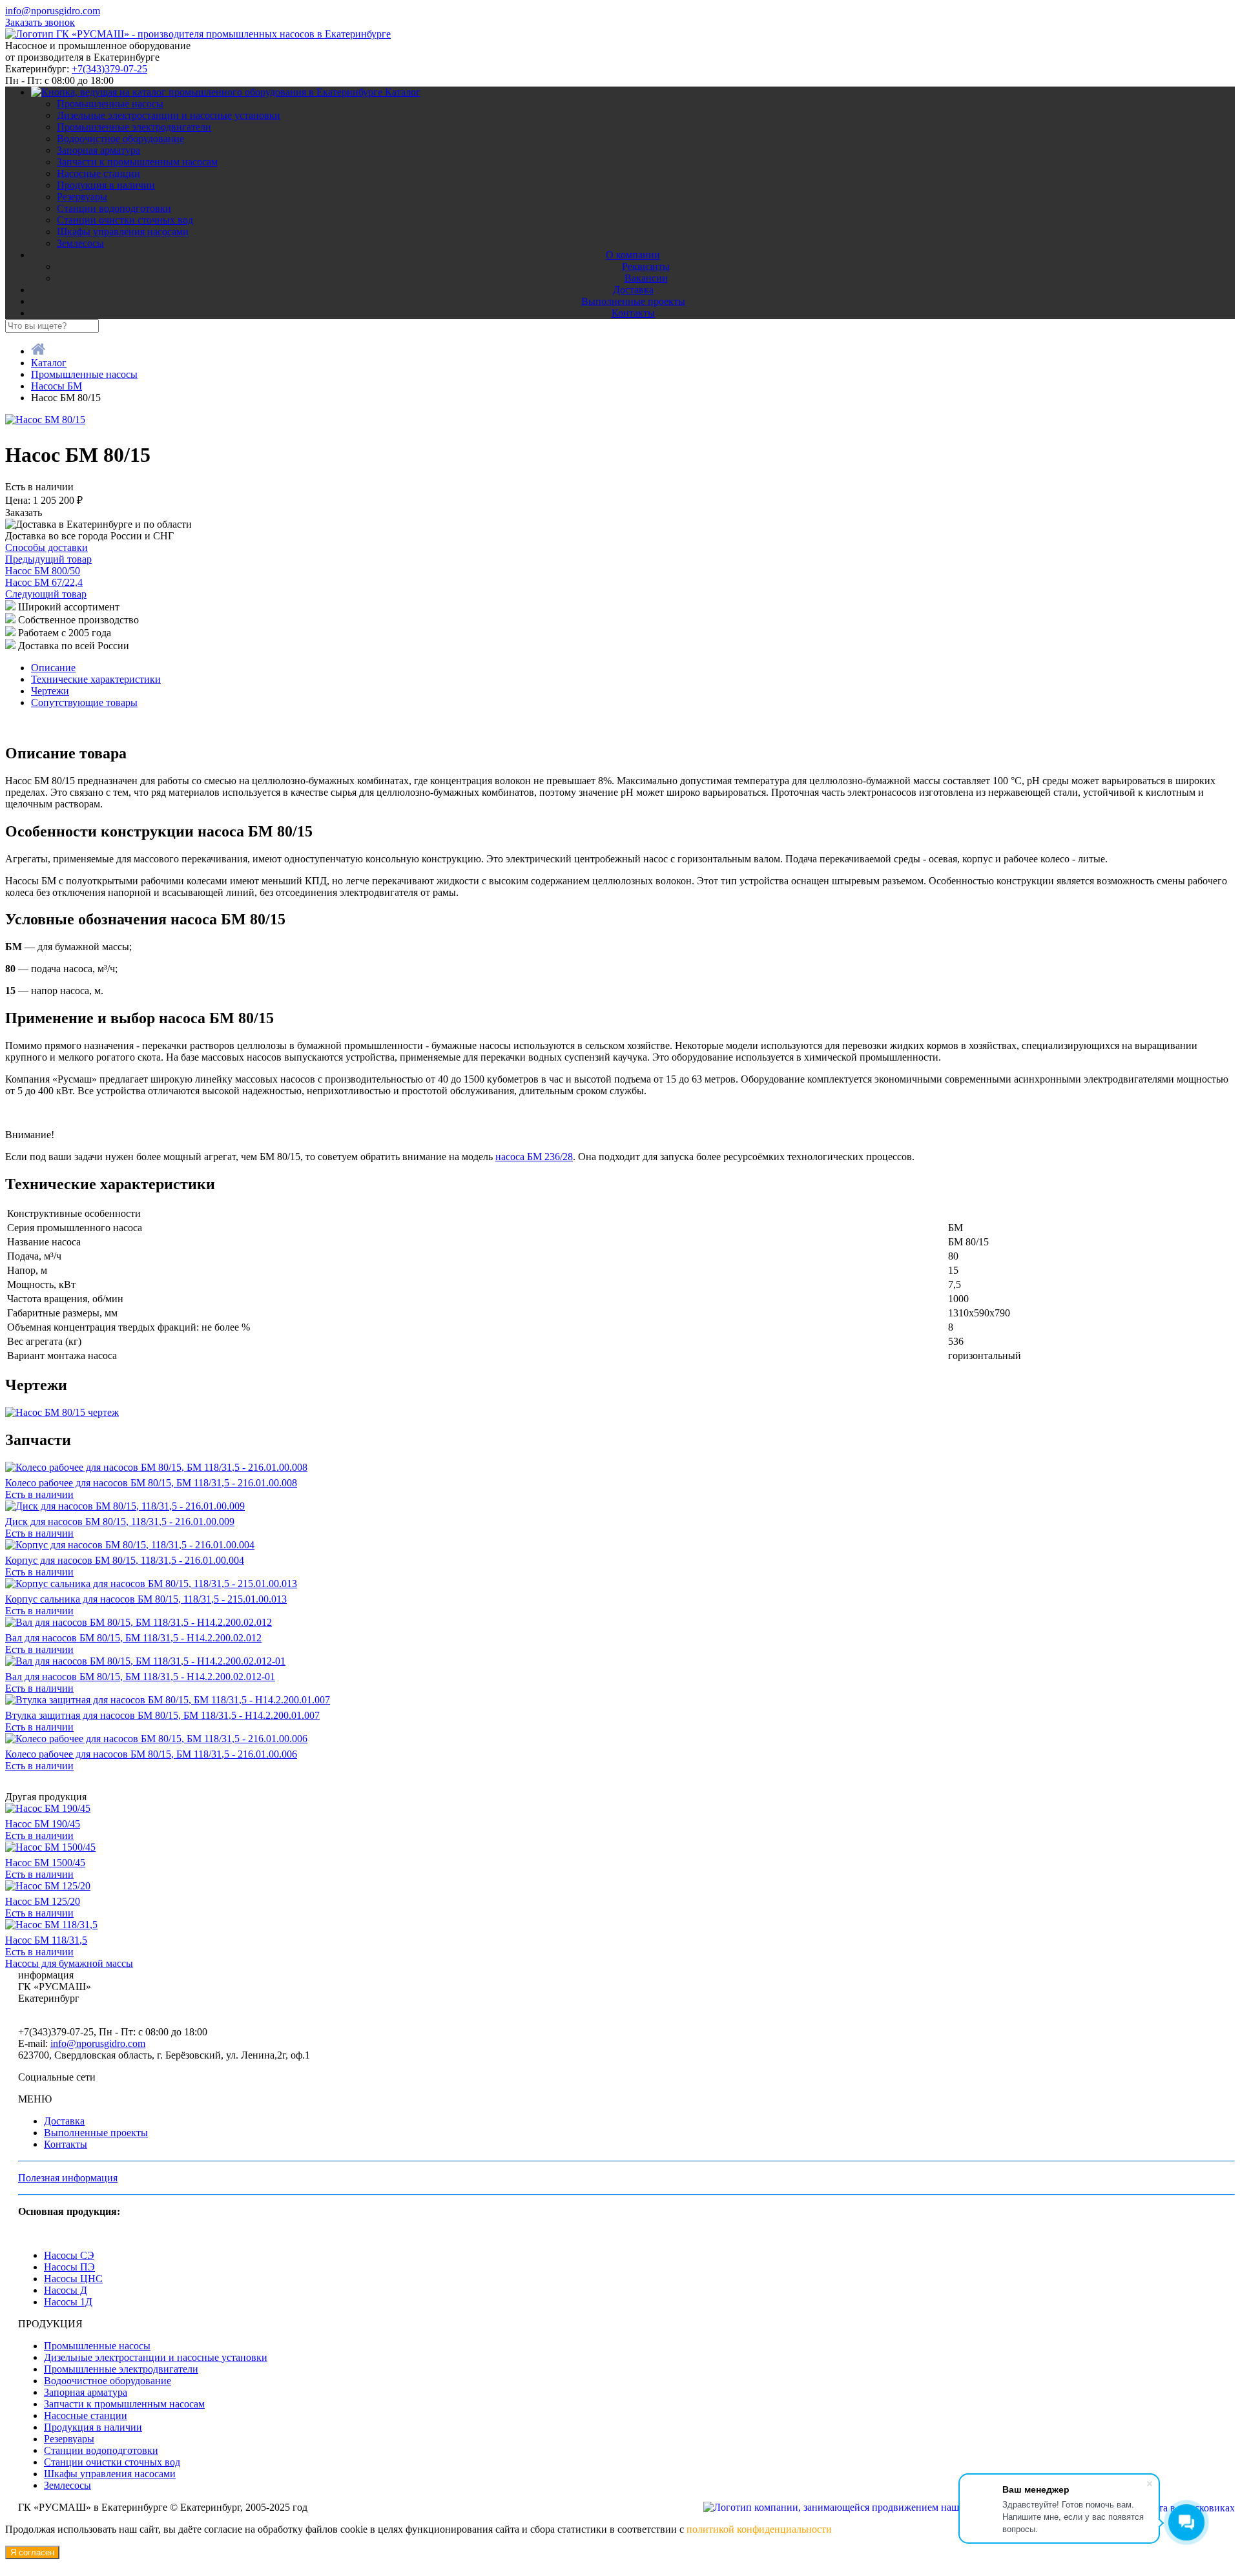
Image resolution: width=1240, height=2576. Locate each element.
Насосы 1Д (68, 2302)
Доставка (633, 290)
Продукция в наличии (106, 185)
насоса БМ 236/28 (534, 1157)
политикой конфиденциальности (759, 2529)
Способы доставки (46, 547)
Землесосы (80, 243)
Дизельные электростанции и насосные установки (169, 115)
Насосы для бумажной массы (69, 1963)
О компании (633, 255)
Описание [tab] (53, 668)
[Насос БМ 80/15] (45, 420)
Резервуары (82, 197)
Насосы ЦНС (73, 2279)
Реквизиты (646, 266)
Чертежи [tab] (50, 691)
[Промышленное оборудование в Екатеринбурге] (198, 34)
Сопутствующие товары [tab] (84, 702)
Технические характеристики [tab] (96, 679)
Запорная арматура (98, 150)
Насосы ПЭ (69, 2267)
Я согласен (32, 2552)
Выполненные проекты (633, 301)
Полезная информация (68, 2178)
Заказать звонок (40, 22)
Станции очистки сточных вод (125, 220)
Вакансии (646, 278)
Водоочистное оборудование (120, 139)
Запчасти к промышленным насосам (137, 162)
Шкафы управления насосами (123, 232)
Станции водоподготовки (114, 208)
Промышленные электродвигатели (134, 127)
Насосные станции (98, 173)
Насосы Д (66, 2290)
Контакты (633, 313)
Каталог (403, 92)
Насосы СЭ (69, 2255)
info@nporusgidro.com (53, 11)
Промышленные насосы (110, 104)
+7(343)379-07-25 (109, 69)
